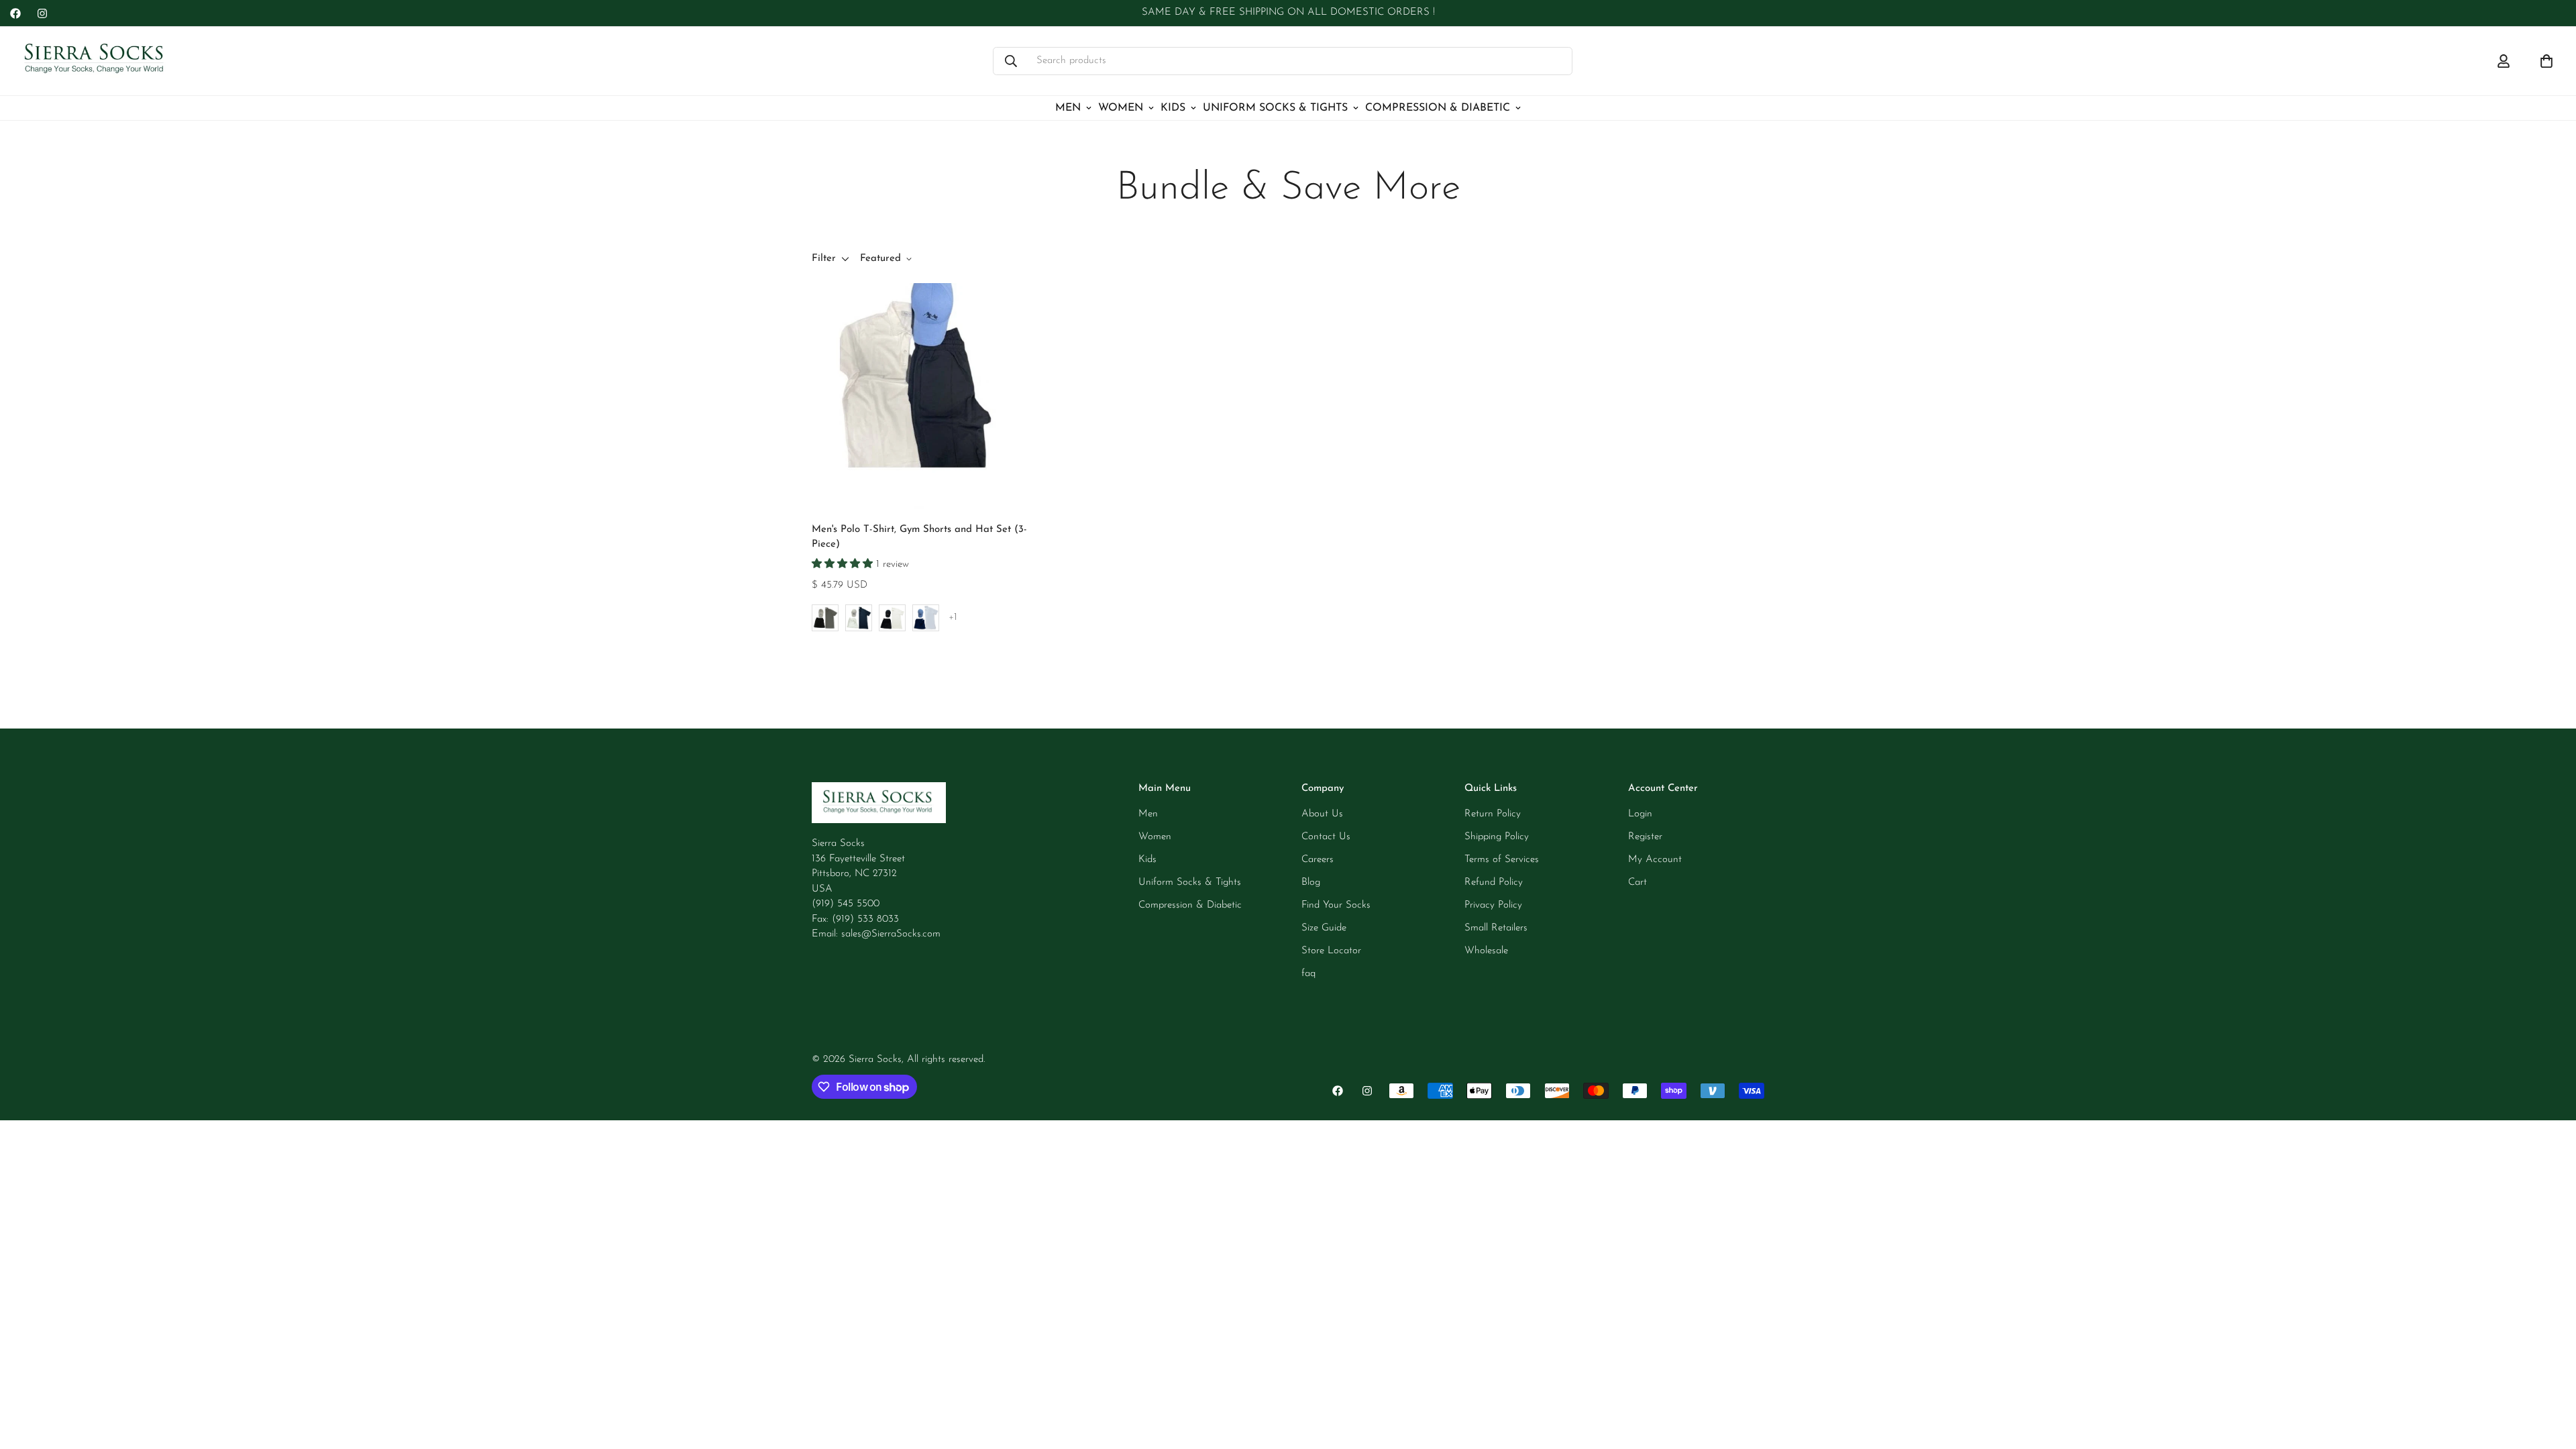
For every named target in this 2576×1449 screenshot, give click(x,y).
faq (1308, 974)
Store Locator (1331, 951)
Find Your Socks (1336, 905)
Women (1121, 108)
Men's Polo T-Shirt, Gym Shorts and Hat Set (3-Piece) (919, 537)
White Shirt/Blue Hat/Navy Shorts (926, 618)
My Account (1655, 860)
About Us (1322, 814)
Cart (1638, 882)
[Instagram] (42, 13)
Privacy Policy (1493, 905)
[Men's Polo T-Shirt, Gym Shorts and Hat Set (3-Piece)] (925, 396)
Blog (1311, 882)
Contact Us (1326, 837)
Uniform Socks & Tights (1275, 108)
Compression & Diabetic (1438, 108)
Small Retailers (1496, 928)
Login (1640, 814)
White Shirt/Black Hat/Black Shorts (892, 618)
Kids (1173, 108)
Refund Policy (1494, 882)
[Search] (1011, 61)
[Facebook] (15, 13)
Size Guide (1324, 928)
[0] (2546, 61)
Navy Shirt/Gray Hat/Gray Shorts (859, 618)
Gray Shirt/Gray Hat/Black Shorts (825, 618)
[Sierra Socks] (96, 61)
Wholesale (1486, 951)
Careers (1318, 860)
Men (1068, 108)
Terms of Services (1502, 860)
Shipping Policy (1497, 837)
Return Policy (1493, 814)
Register (1645, 837)
